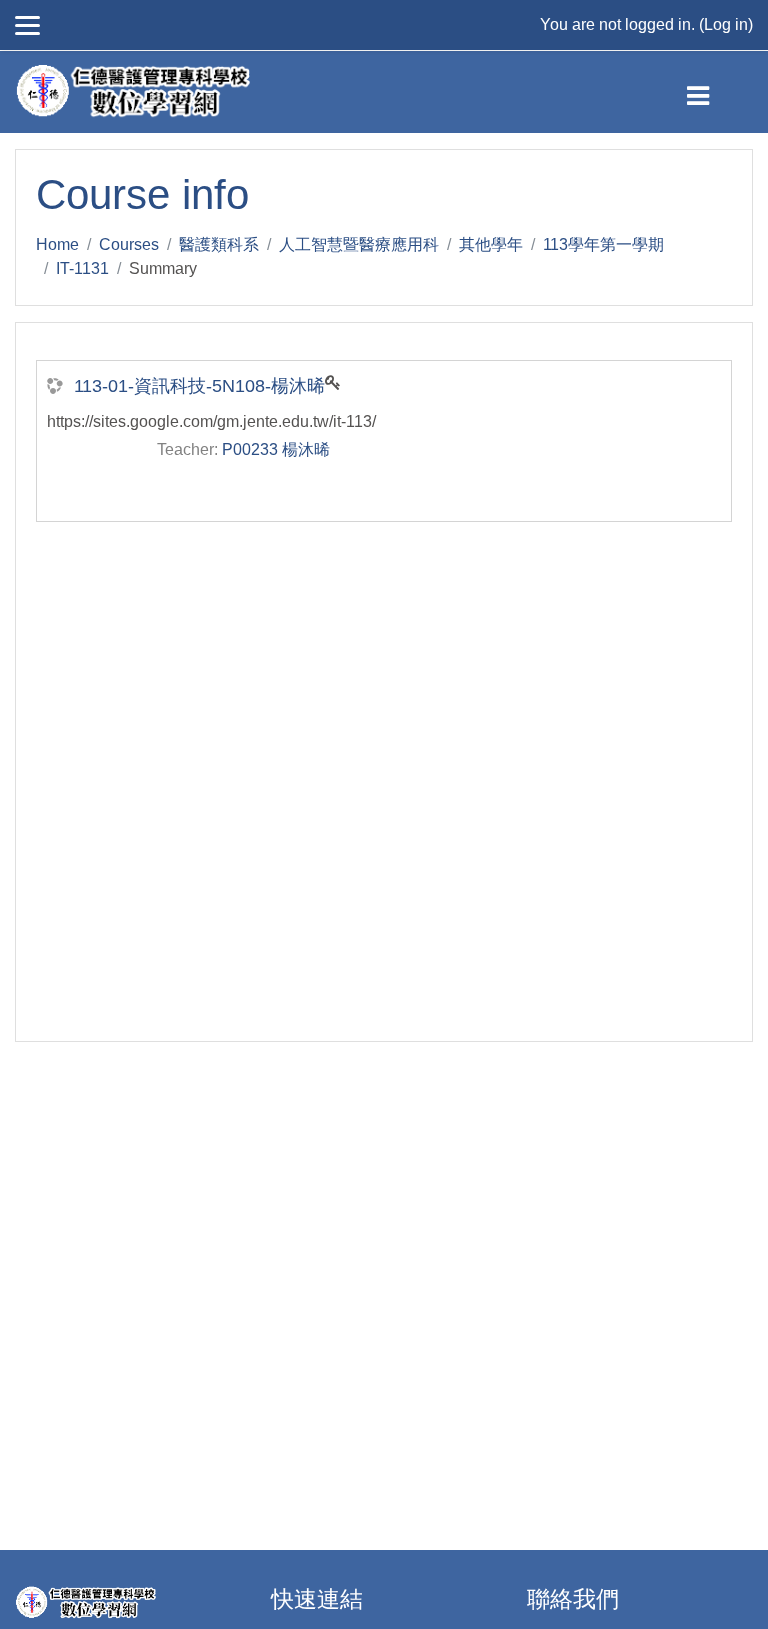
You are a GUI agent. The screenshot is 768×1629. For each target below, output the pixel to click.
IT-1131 (82, 268)
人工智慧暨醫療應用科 (359, 244)
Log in (726, 24)
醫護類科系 (219, 244)
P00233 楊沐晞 (276, 449)
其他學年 (491, 244)
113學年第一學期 (603, 244)
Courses (129, 244)
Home (57, 244)
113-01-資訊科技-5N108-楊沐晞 (199, 386)
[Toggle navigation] (714, 92)
